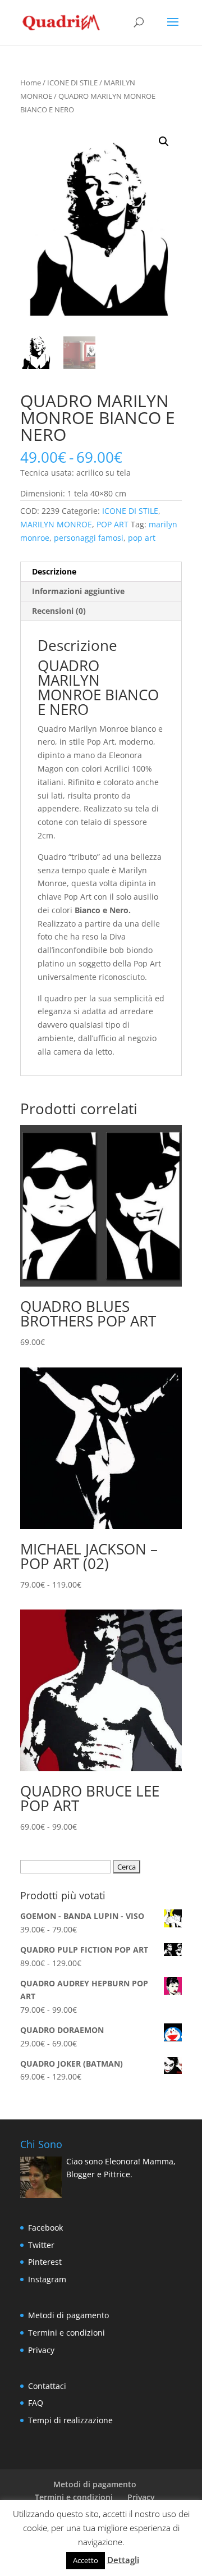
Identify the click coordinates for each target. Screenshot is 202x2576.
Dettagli (123, 2560)
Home (31, 83)
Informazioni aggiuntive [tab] (78, 591)
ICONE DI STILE (72, 83)
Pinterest (45, 2262)
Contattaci (47, 2386)
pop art (142, 538)
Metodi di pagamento (68, 2315)
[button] (164, 142)
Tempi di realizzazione (70, 2420)
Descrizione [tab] (54, 571)
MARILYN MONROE (56, 524)
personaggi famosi (89, 538)
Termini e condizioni (66, 2333)
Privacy (41, 2350)
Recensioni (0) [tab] (59, 611)
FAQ (36, 2403)
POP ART (113, 524)
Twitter (41, 2245)
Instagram (47, 2279)
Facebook (45, 2228)
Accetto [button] (86, 2560)
